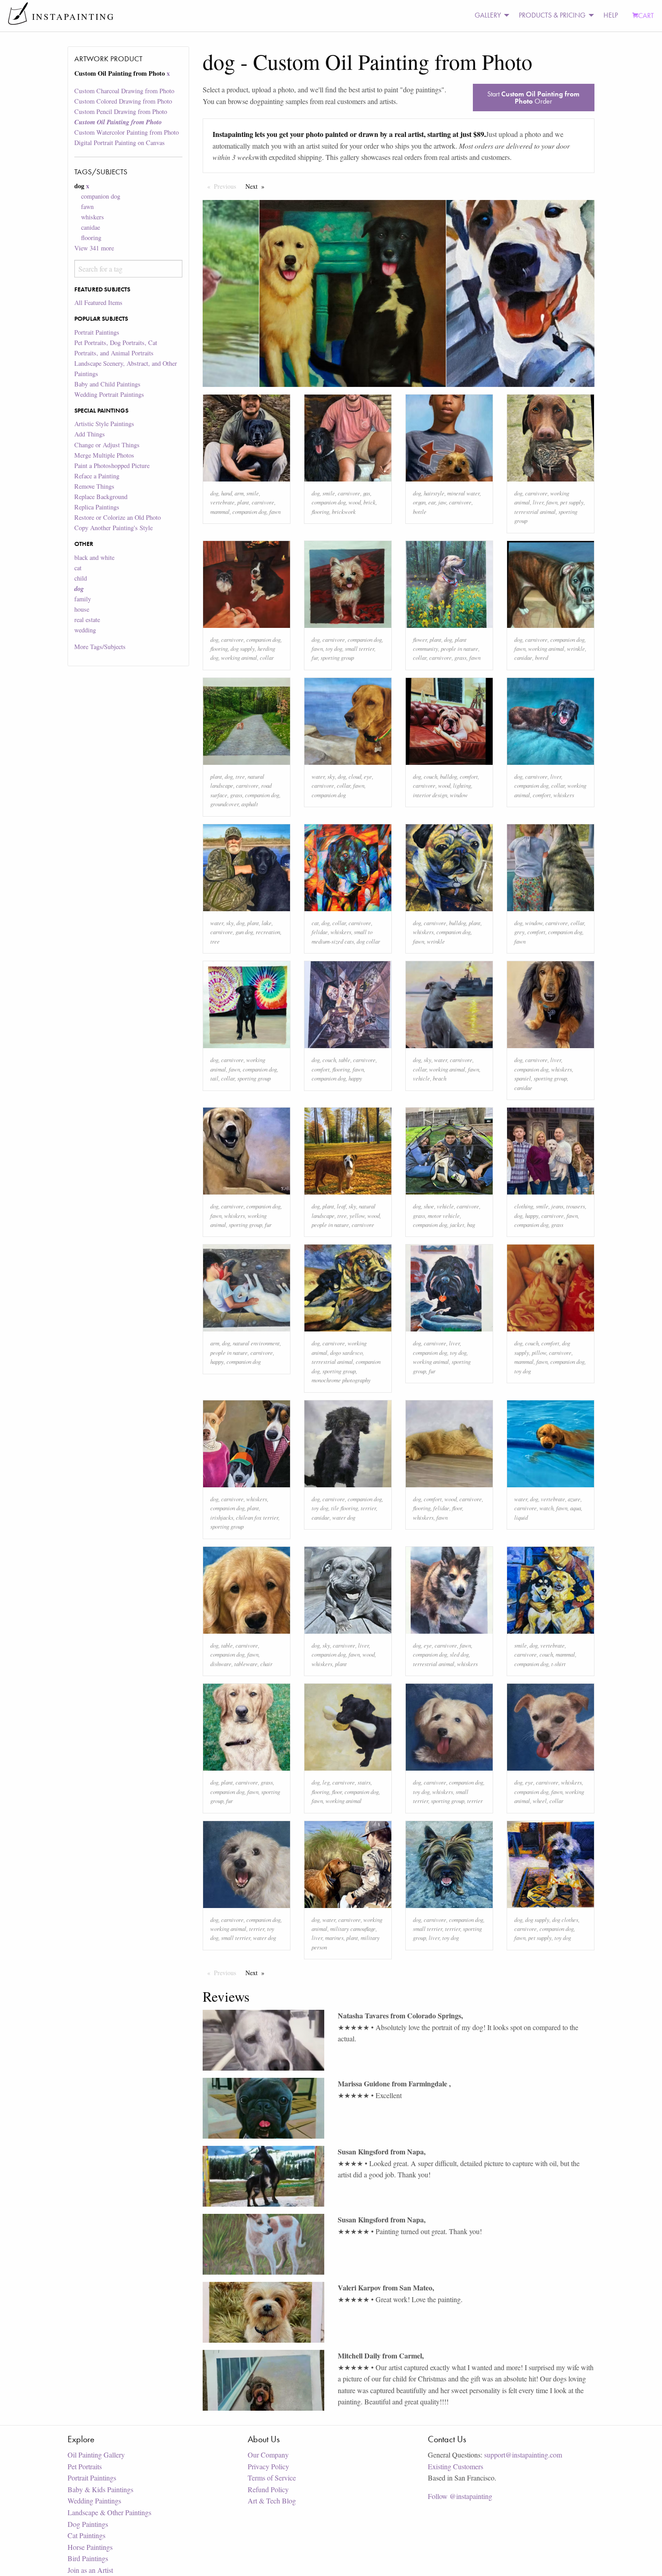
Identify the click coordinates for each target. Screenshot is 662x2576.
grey (519, 932)
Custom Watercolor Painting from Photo (127, 132)
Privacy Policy (268, 2466)
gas (367, 493)
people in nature (460, 648)
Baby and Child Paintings (107, 384)
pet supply (572, 502)
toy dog (334, 648)
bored (542, 657)
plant (243, 502)
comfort (469, 776)
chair (266, 1664)
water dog (344, 1517)
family (83, 599)
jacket (457, 1224)
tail (214, 1078)
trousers (576, 1206)
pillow (539, 1352)
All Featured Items (98, 302)
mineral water (463, 493)
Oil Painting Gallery (96, 2455)
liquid (521, 1517)
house (82, 609)
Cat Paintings (86, 2535)
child (81, 578)
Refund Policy (268, 2489)
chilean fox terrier (257, 1517)
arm (239, 493)
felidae (320, 932)
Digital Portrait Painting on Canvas (120, 143)
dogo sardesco (346, 1352)
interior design (430, 795)
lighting (462, 785)
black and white (94, 557)
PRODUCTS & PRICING (552, 15)
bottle (420, 511)
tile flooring (345, 1508)
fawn (87, 207)
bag (471, 1224)
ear (432, 502)
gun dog (244, 932)
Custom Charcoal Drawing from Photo (124, 91)
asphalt (250, 804)
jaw (442, 502)
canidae (91, 227)
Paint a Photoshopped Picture (112, 466)
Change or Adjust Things (107, 445)
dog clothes (565, 1920)
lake (267, 923)
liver (538, 502)
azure (574, 1499)
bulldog (449, 776)
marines (334, 1938)
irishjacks (222, 1517)
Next (257, 186)
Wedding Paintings (94, 2501)
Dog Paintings (88, 2524)
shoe (429, 1206)
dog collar (368, 941)
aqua (576, 1508)
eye (368, 776)
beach (440, 1078)
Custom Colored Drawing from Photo (123, 101)
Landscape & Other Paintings (109, 2512)
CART (646, 16)
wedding (85, 630)
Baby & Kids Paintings (100, 2489)
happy (355, 1078)
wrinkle (576, 648)
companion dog (101, 196)
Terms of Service (272, 2478)
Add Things (90, 434)
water (318, 776)
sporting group (337, 657)
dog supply (243, 648)
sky (331, 776)
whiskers (93, 217)
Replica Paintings (97, 507)
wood (355, 502)
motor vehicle (444, 1215)
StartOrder (533, 98)
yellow (357, 1215)
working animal (239, 657)
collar (267, 657)
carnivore (263, 502)
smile (253, 493)
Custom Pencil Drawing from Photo (121, 111)
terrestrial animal (535, 511)
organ (419, 502)
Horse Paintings (90, 2547)
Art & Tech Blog (272, 2501)
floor (457, 1508)
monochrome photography (341, 1380)
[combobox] (128, 269)
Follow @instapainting (460, 2496)
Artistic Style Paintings (104, 424)
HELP (611, 15)
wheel (540, 1801)
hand (227, 493)
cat (78, 568)
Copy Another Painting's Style (113, 528)
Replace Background (101, 497)
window (459, 795)
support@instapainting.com (523, 2455)
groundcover (224, 804)
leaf (341, 1206)
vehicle (422, 1078)
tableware (246, 1664)
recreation (268, 932)
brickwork (344, 511)
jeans (557, 1206)
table (345, 1060)
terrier (368, 1508)
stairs (364, 1782)
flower (420, 639)
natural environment (256, 1343)
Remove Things (94, 486)
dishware (221, 1664)
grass (460, 657)
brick (370, 502)
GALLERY (488, 15)
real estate (87, 620)
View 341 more (94, 248)
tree (240, 776)
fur (315, 657)
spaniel (523, 1078)
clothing (524, 1206)
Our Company (268, 2455)
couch (431, 776)
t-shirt (558, 1664)
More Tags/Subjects (100, 647)
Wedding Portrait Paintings (109, 394)
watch (546, 1508)
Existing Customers (456, 2466)
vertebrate (222, 502)
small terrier (360, 648)
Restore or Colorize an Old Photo (118, 517)
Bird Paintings (88, 2558)
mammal (220, 511)
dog (214, 493)
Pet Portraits (85, 2466)
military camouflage (353, 1929)
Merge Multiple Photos (104, 455)
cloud (355, 776)
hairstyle (434, 493)
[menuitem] (490, 16)
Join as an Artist (90, 2570)
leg (326, 1782)
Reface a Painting (97, 476)
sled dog (459, 1654)
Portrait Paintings (97, 332)
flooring (91, 238)
